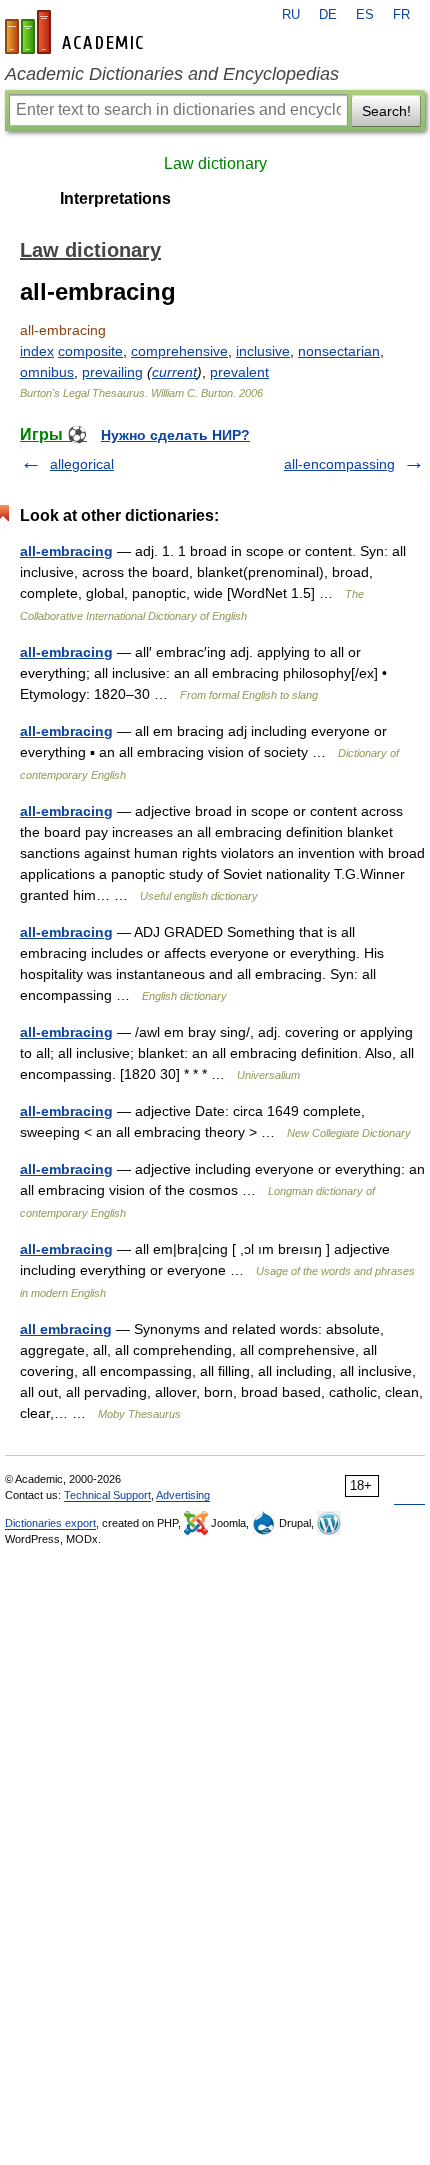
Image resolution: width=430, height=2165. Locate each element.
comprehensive (179, 351)
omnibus (47, 372)
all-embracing (66, 551)
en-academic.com (77, 32)
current (174, 372)
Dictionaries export (50, 1523)
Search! (386, 111)
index (37, 351)
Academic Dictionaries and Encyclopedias (172, 74)
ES (365, 15)
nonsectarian (339, 351)
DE (328, 15)
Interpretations (115, 198)
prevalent (239, 372)
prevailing (112, 372)
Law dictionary (215, 163)
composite (90, 351)
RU (291, 15)
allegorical (82, 464)
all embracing (66, 1329)
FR (401, 15)
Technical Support (107, 1495)
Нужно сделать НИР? (175, 435)
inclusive (263, 351)
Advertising (183, 1495)
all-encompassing (339, 464)
